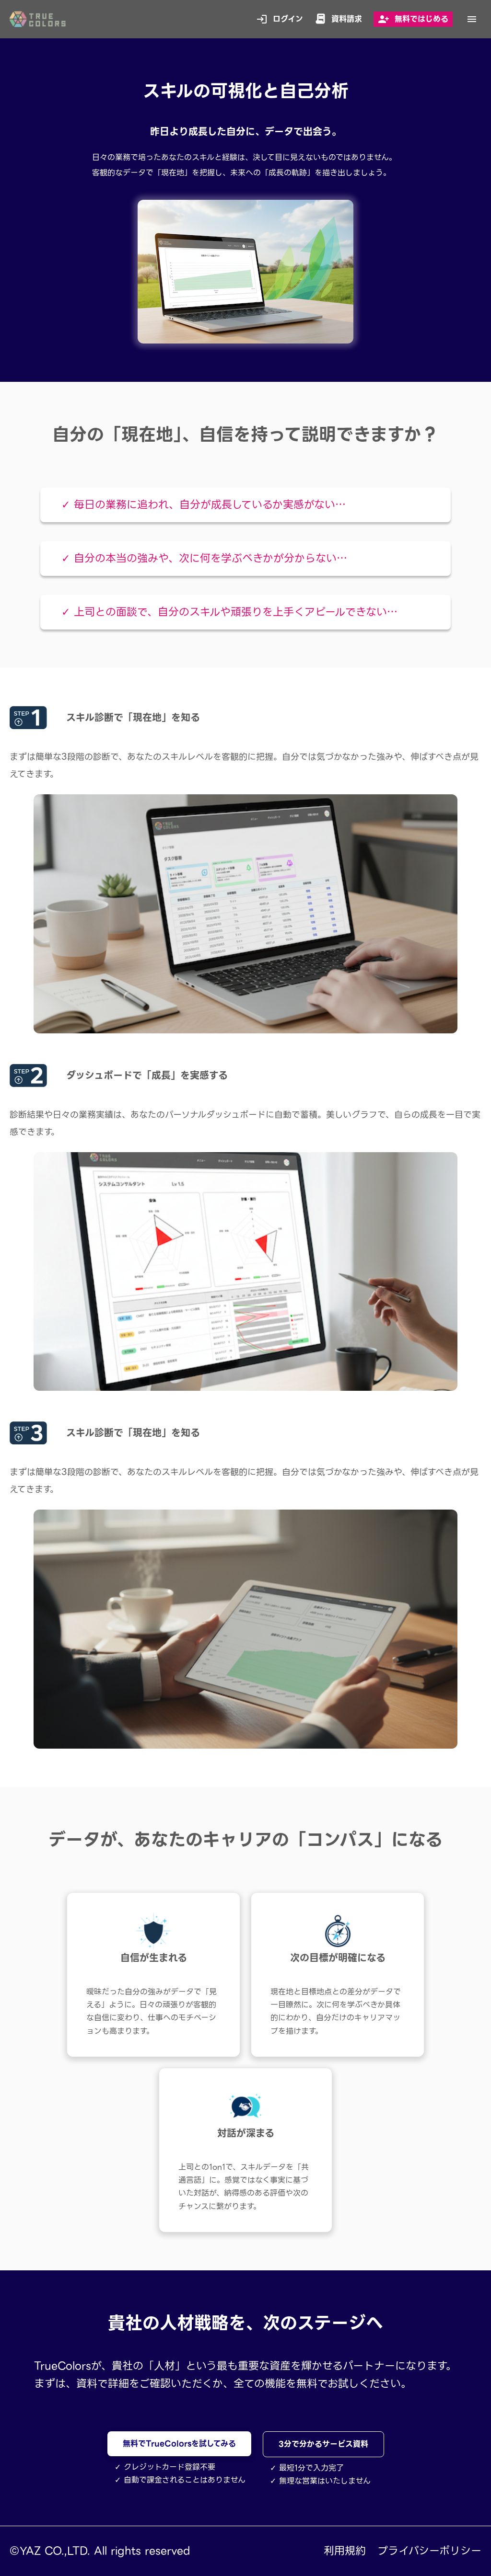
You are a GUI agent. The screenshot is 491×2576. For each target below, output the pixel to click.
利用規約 (345, 2551)
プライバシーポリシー (429, 2551)
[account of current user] (472, 19)
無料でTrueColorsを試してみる (179, 2444)
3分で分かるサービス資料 (323, 2444)
